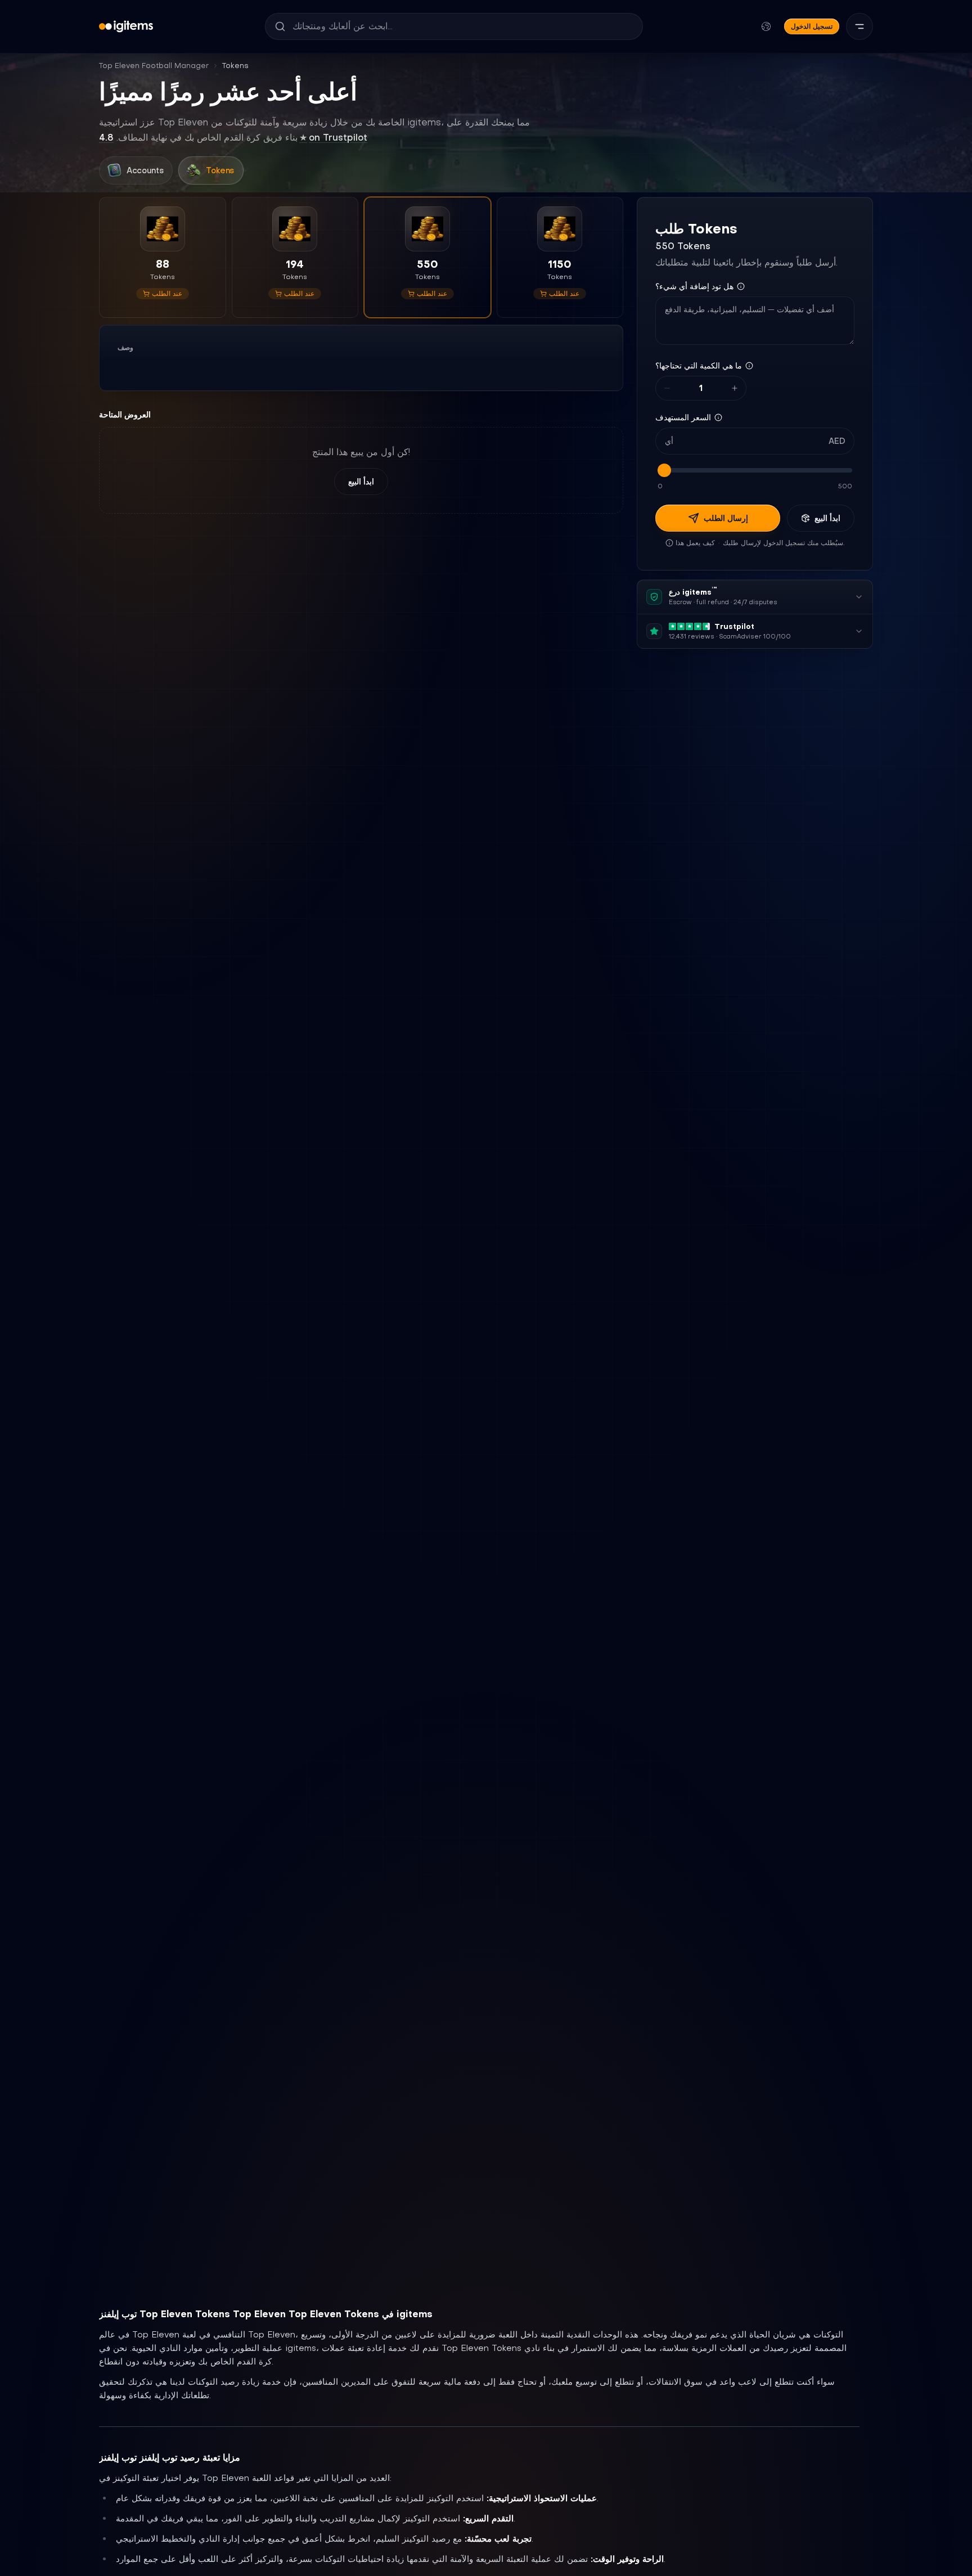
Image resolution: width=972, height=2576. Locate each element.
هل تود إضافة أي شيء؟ (694, 286)
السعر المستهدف (683, 417)
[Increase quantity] (735, 388)
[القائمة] (859, 26)
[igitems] (126, 26)
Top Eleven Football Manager (154, 66)
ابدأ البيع (361, 482)
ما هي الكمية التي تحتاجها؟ (699, 366)
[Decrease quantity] (667, 388)
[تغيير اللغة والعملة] (766, 26)
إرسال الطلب (726, 518)
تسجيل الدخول (812, 26)
